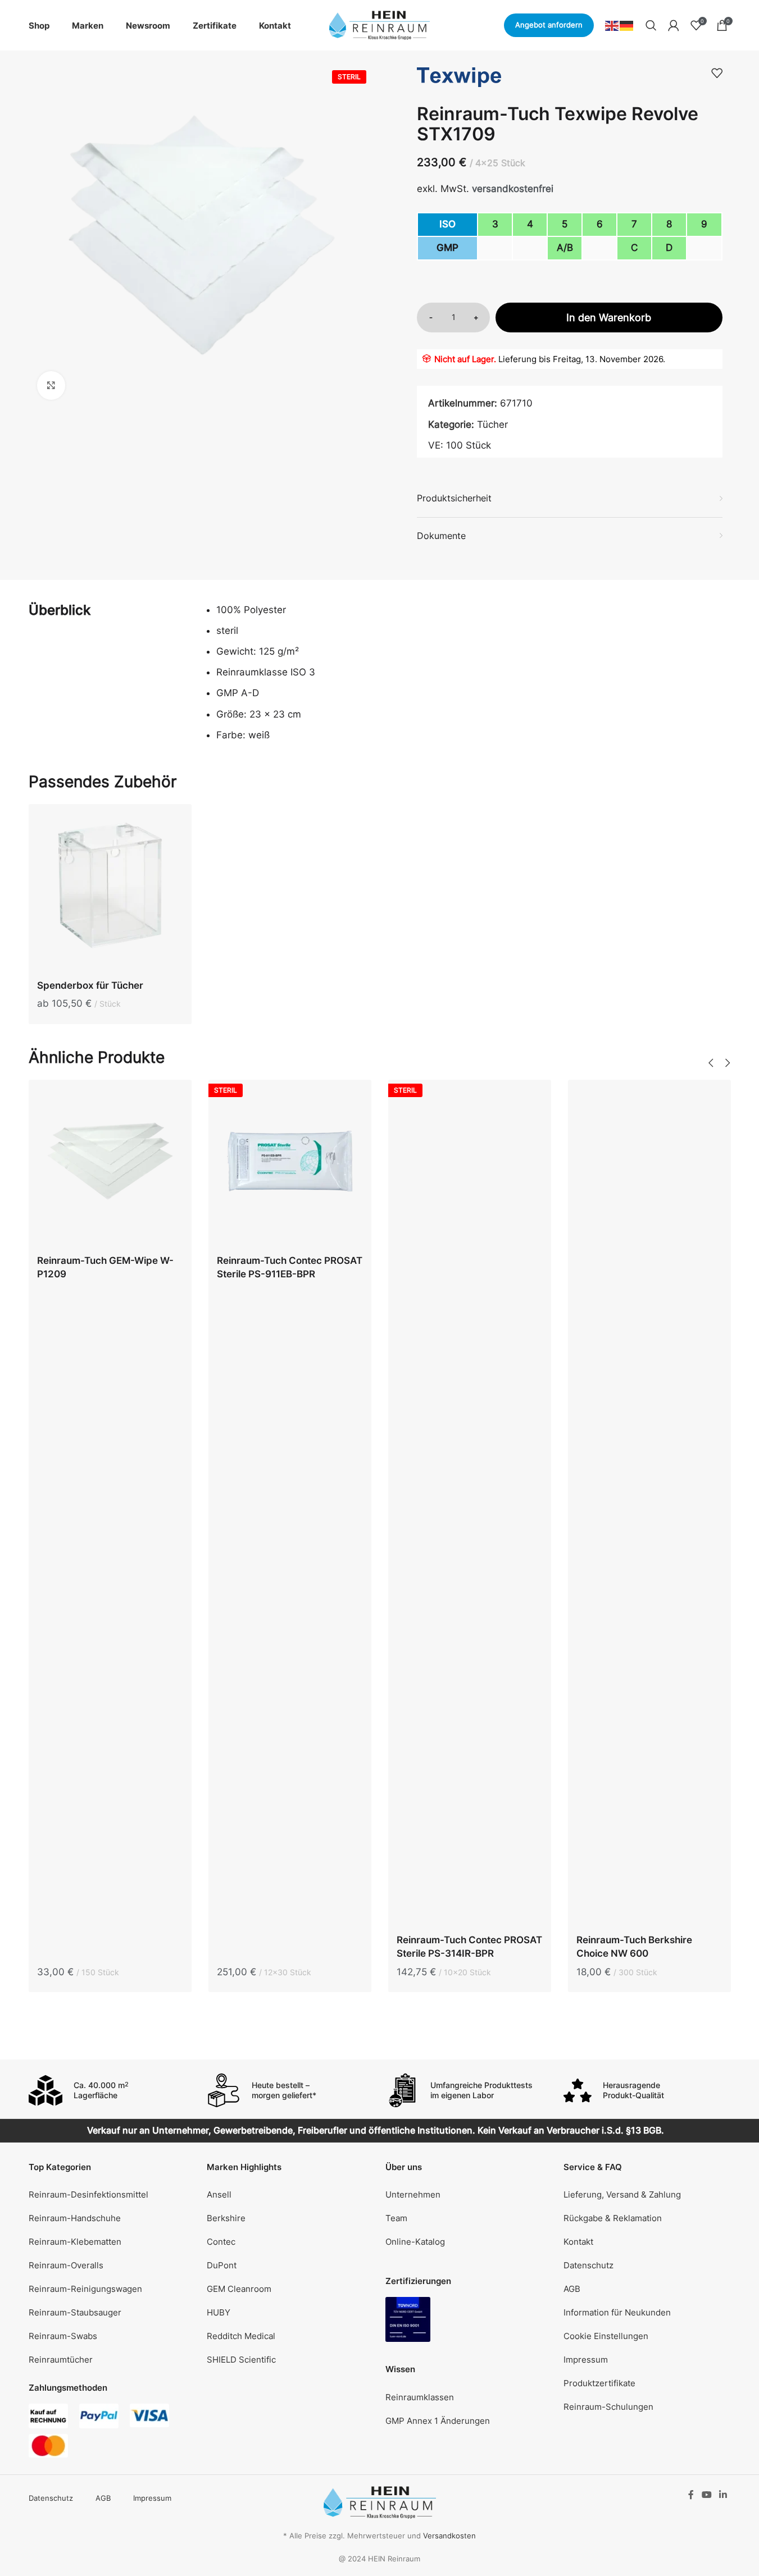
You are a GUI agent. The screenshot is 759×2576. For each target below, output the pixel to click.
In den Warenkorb (609, 318)
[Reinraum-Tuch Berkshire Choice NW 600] (649, 1504)
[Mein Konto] (674, 25)
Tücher (492, 424)
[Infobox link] (112, 2090)
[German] (627, 25)
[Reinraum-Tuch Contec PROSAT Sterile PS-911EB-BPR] (290, 1164)
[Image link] (408, 2319)
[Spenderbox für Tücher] (110, 888)
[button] (711, 1063)
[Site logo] (380, 25)
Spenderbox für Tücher (90, 985)
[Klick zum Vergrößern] (51, 385)
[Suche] (651, 25)
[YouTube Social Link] (706, 2495)
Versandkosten (449, 2536)
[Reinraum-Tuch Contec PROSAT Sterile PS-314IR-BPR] (470, 1504)
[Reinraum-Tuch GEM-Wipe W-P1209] (110, 1164)
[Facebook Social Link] (691, 2495)
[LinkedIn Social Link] (723, 2495)
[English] (612, 25)
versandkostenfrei (513, 189)
